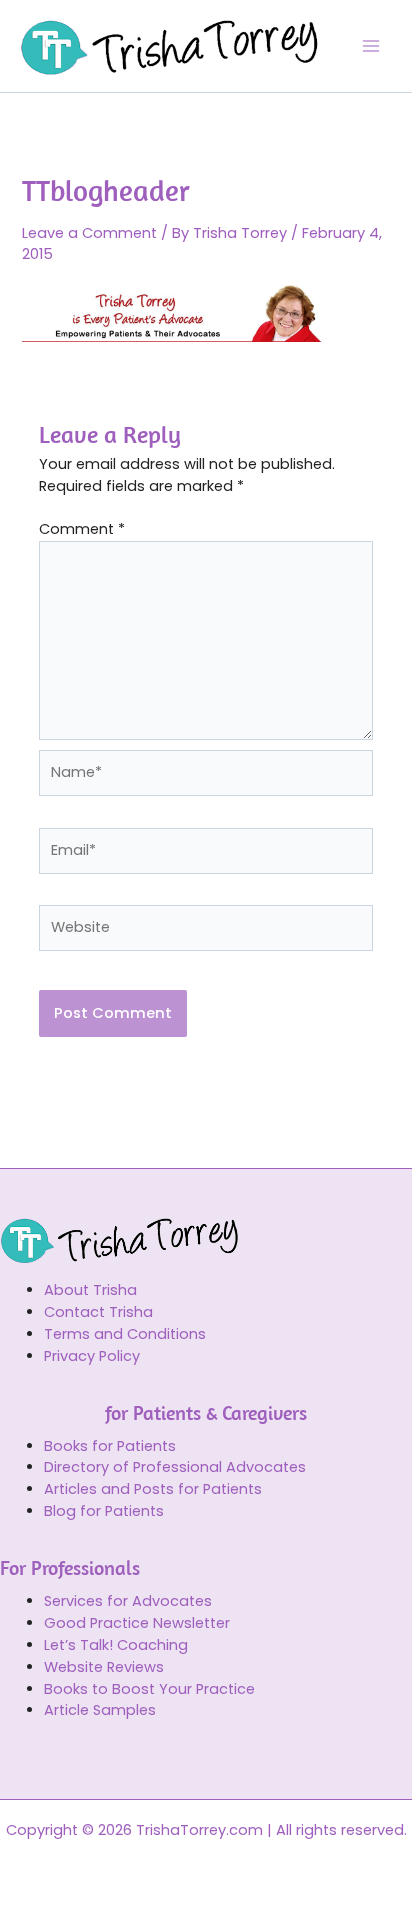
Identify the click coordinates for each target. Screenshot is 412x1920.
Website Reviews (104, 1667)
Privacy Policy (92, 1356)
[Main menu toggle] (371, 46)
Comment (82, 529)
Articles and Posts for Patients (153, 1489)
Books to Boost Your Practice (149, 1689)
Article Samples (100, 1710)
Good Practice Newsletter (137, 1623)
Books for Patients (110, 1446)
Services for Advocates (128, 1601)
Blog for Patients (104, 1511)
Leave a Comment (89, 233)
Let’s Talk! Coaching (116, 1645)
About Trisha (90, 1290)
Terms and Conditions (125, 1334)
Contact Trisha (98, 1312)
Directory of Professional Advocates (175, 1467)
